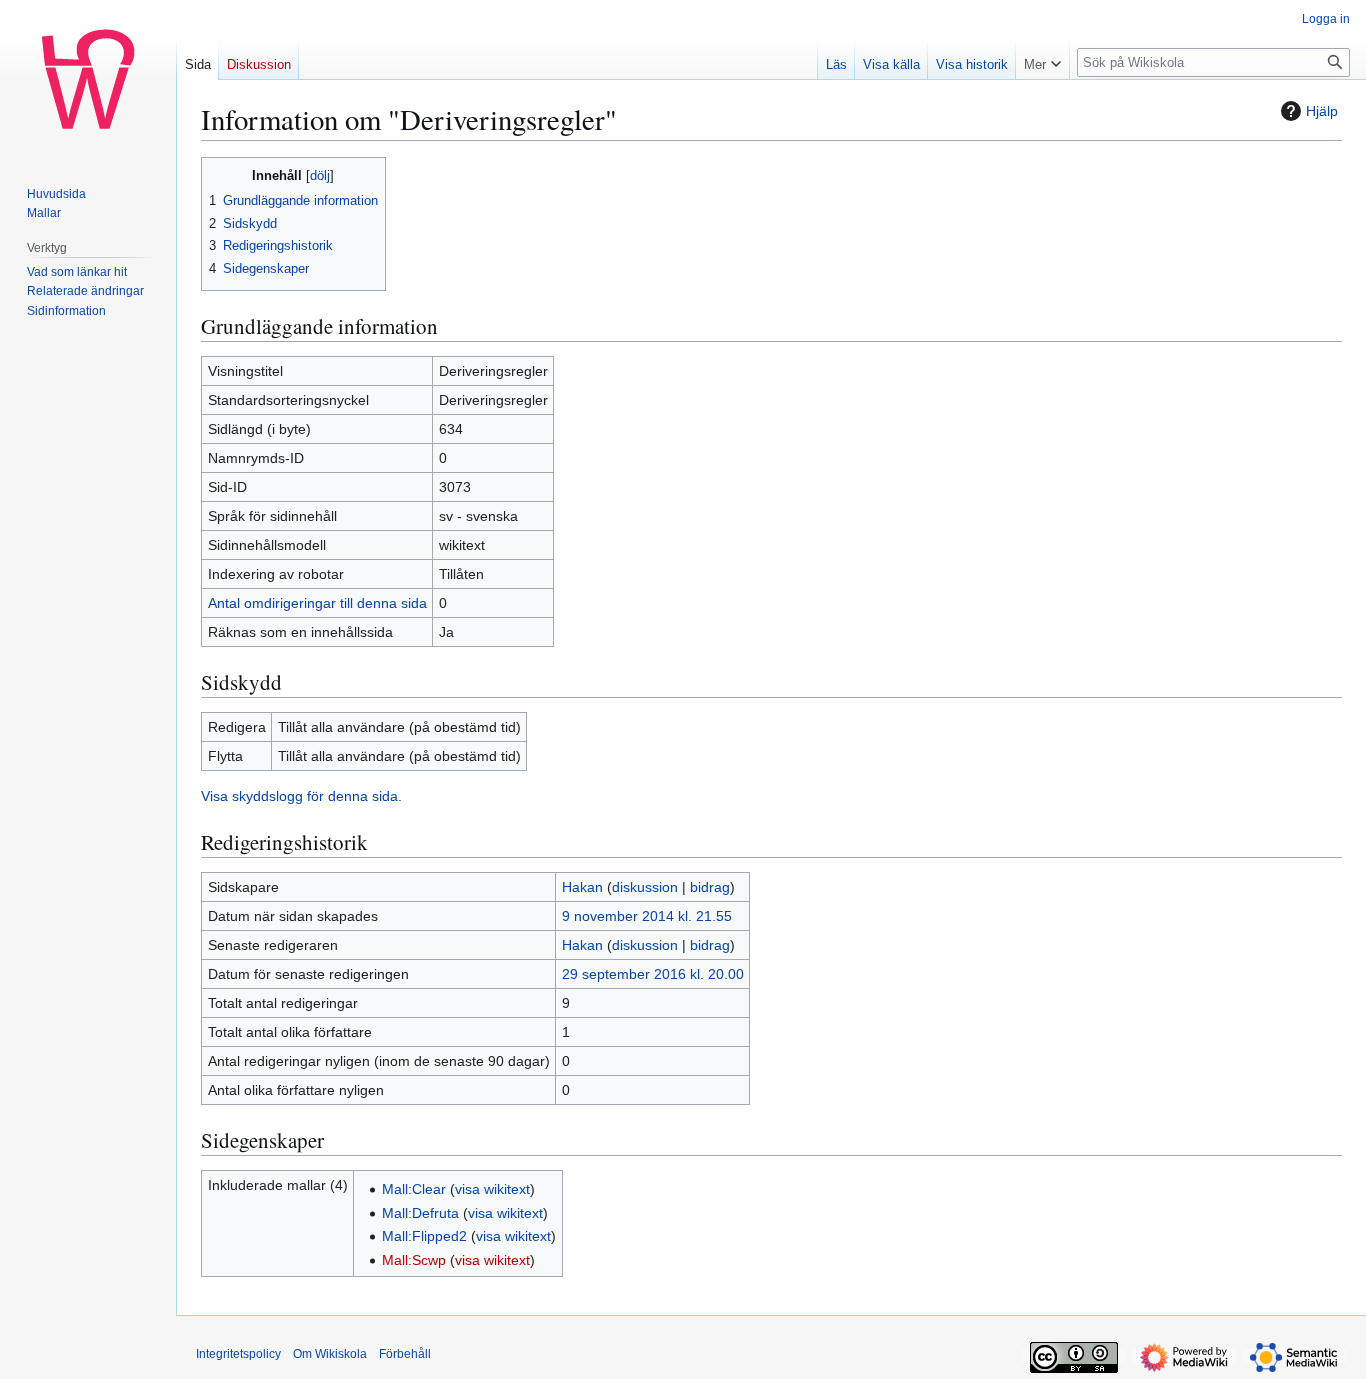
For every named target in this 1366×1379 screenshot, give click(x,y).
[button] (1042, 60)
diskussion (645, 887)
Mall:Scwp (414, 1260)
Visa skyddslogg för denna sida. (301, 796)
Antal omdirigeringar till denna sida (317, 603)
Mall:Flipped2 (424, 1236)
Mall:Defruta (420, 1213)
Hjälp (1322, 111)
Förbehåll (405, 1354)
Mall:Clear (414, 1189)
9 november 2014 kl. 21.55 (647, 916)
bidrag (710, 887)
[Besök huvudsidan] (88, 80)
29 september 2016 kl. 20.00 (653, 974)
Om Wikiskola (330, 1354)
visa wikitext (492, 1189)
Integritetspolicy (238, 1354)
